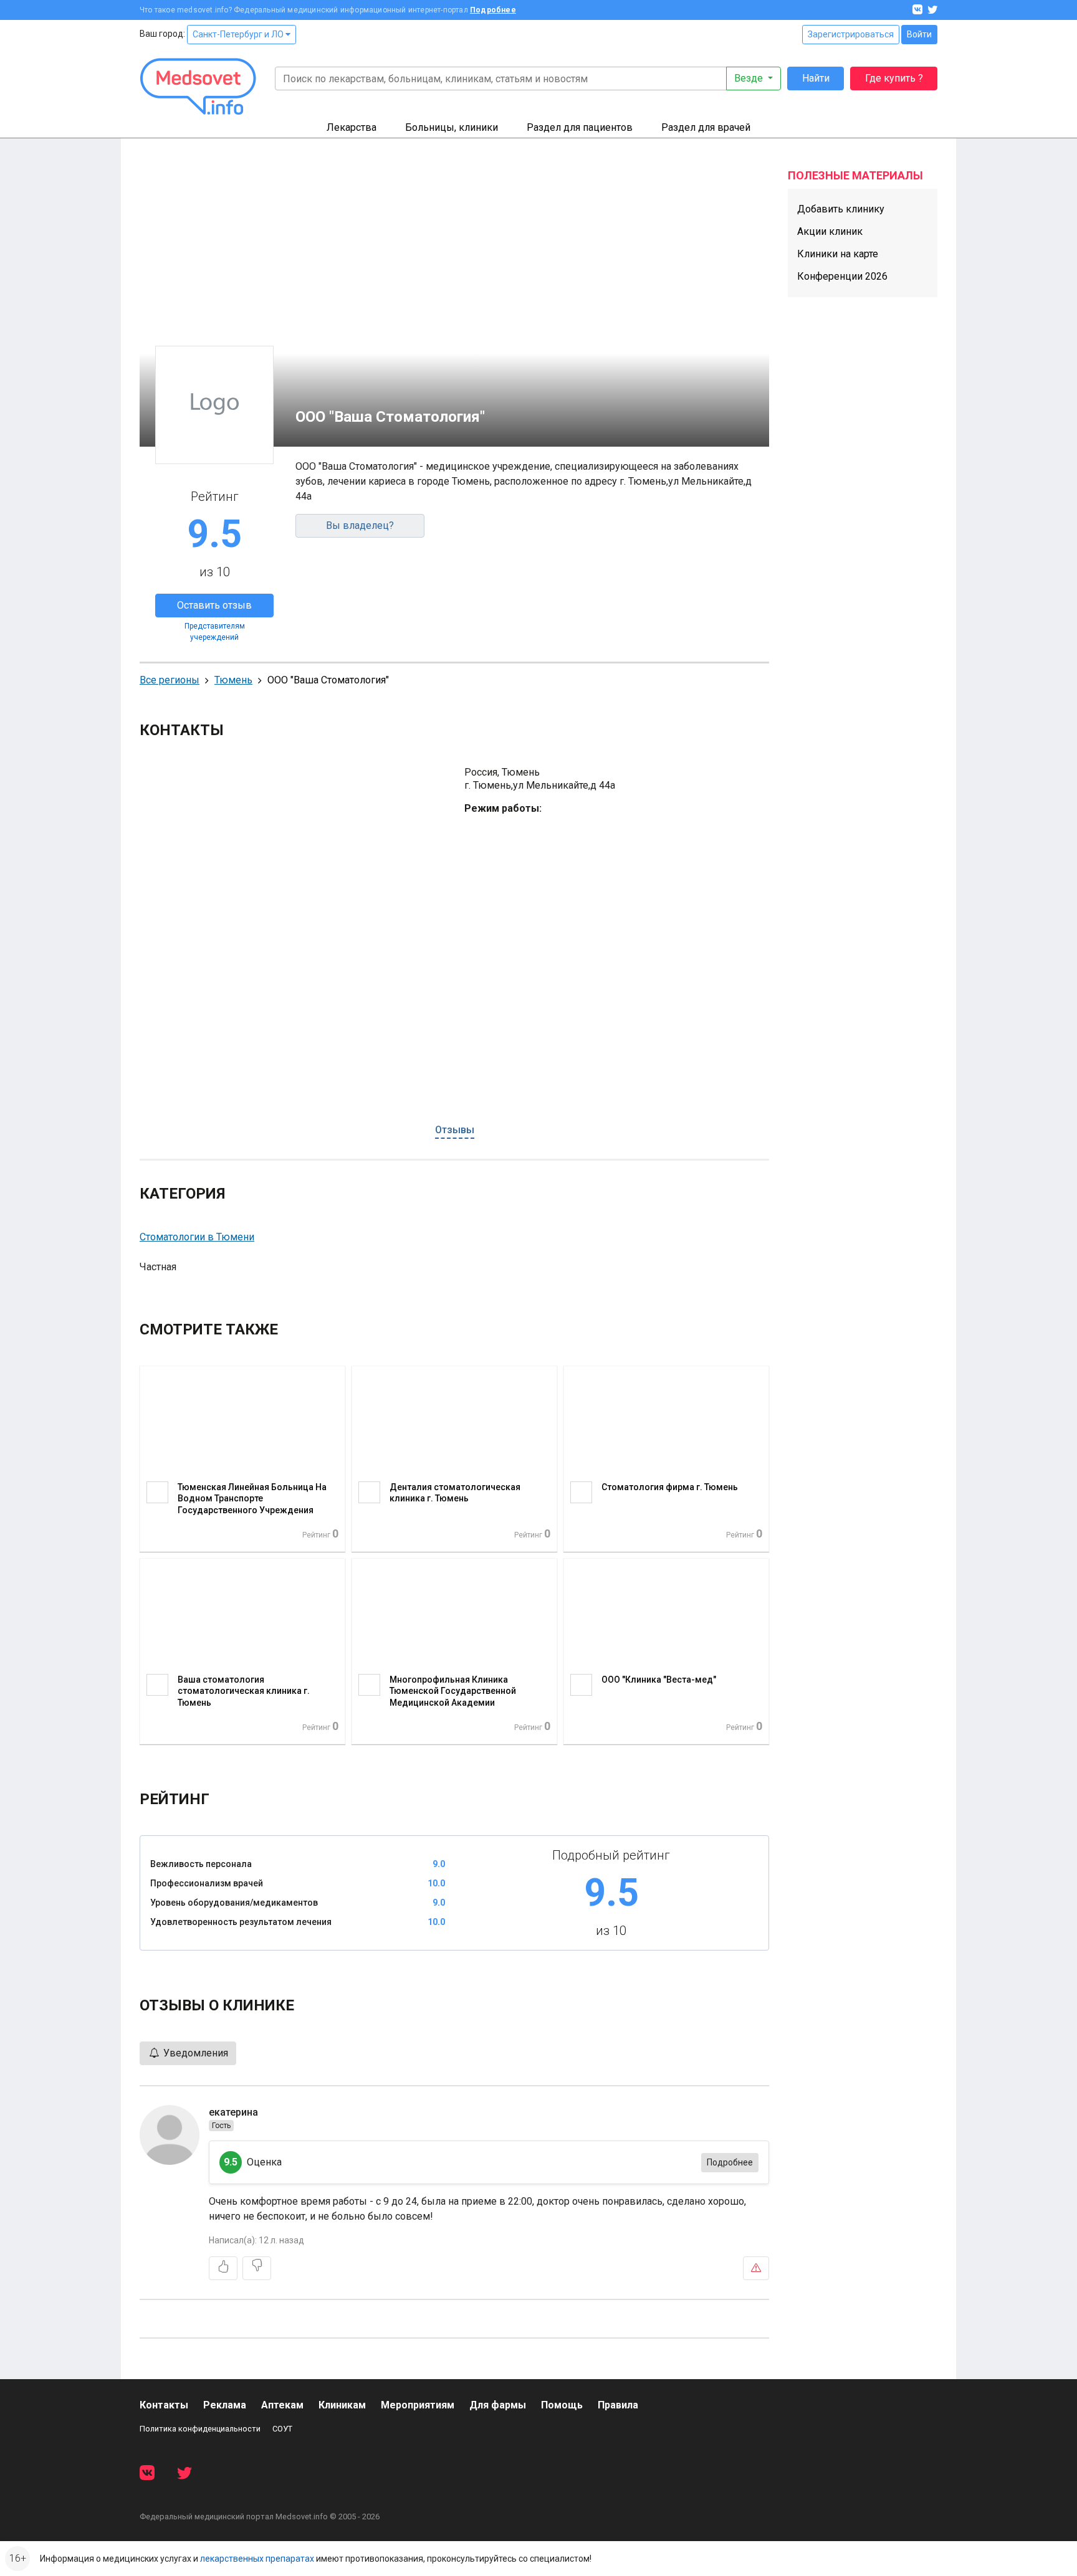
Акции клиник (830, 231)
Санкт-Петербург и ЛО (239, 34)
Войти (919, 34)
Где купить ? (894, 78)
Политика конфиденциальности (200, 2429)
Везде (750, 78)
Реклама (225, 2405)
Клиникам (342, 2405)
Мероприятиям (418, 2405)
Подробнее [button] (730, 2162)
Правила (618, 2405)
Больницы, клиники (452, 127)
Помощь (562, 2405)
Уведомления (194, 2053)
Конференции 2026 (842, 276)
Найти (816, 78)
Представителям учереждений (215, 632)
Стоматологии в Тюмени (197, 1237)
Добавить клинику (841, 209)
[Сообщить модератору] (756, 2268)
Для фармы (498, 2405)
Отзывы (455, 1130)
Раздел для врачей (706, 127)
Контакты (164, 2405)
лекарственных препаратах (257, 2559)
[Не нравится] (257, 2268)
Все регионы (170, 680)
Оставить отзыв (214, 605)
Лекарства (352, 127)
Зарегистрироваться (851, 34)
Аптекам (282, 2405)
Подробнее (493, 10)
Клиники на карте (838, 254)
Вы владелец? (360, 525)
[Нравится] (223, 2268)
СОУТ (282, 2429)
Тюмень (233, 680)
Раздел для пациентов (580, 127)
